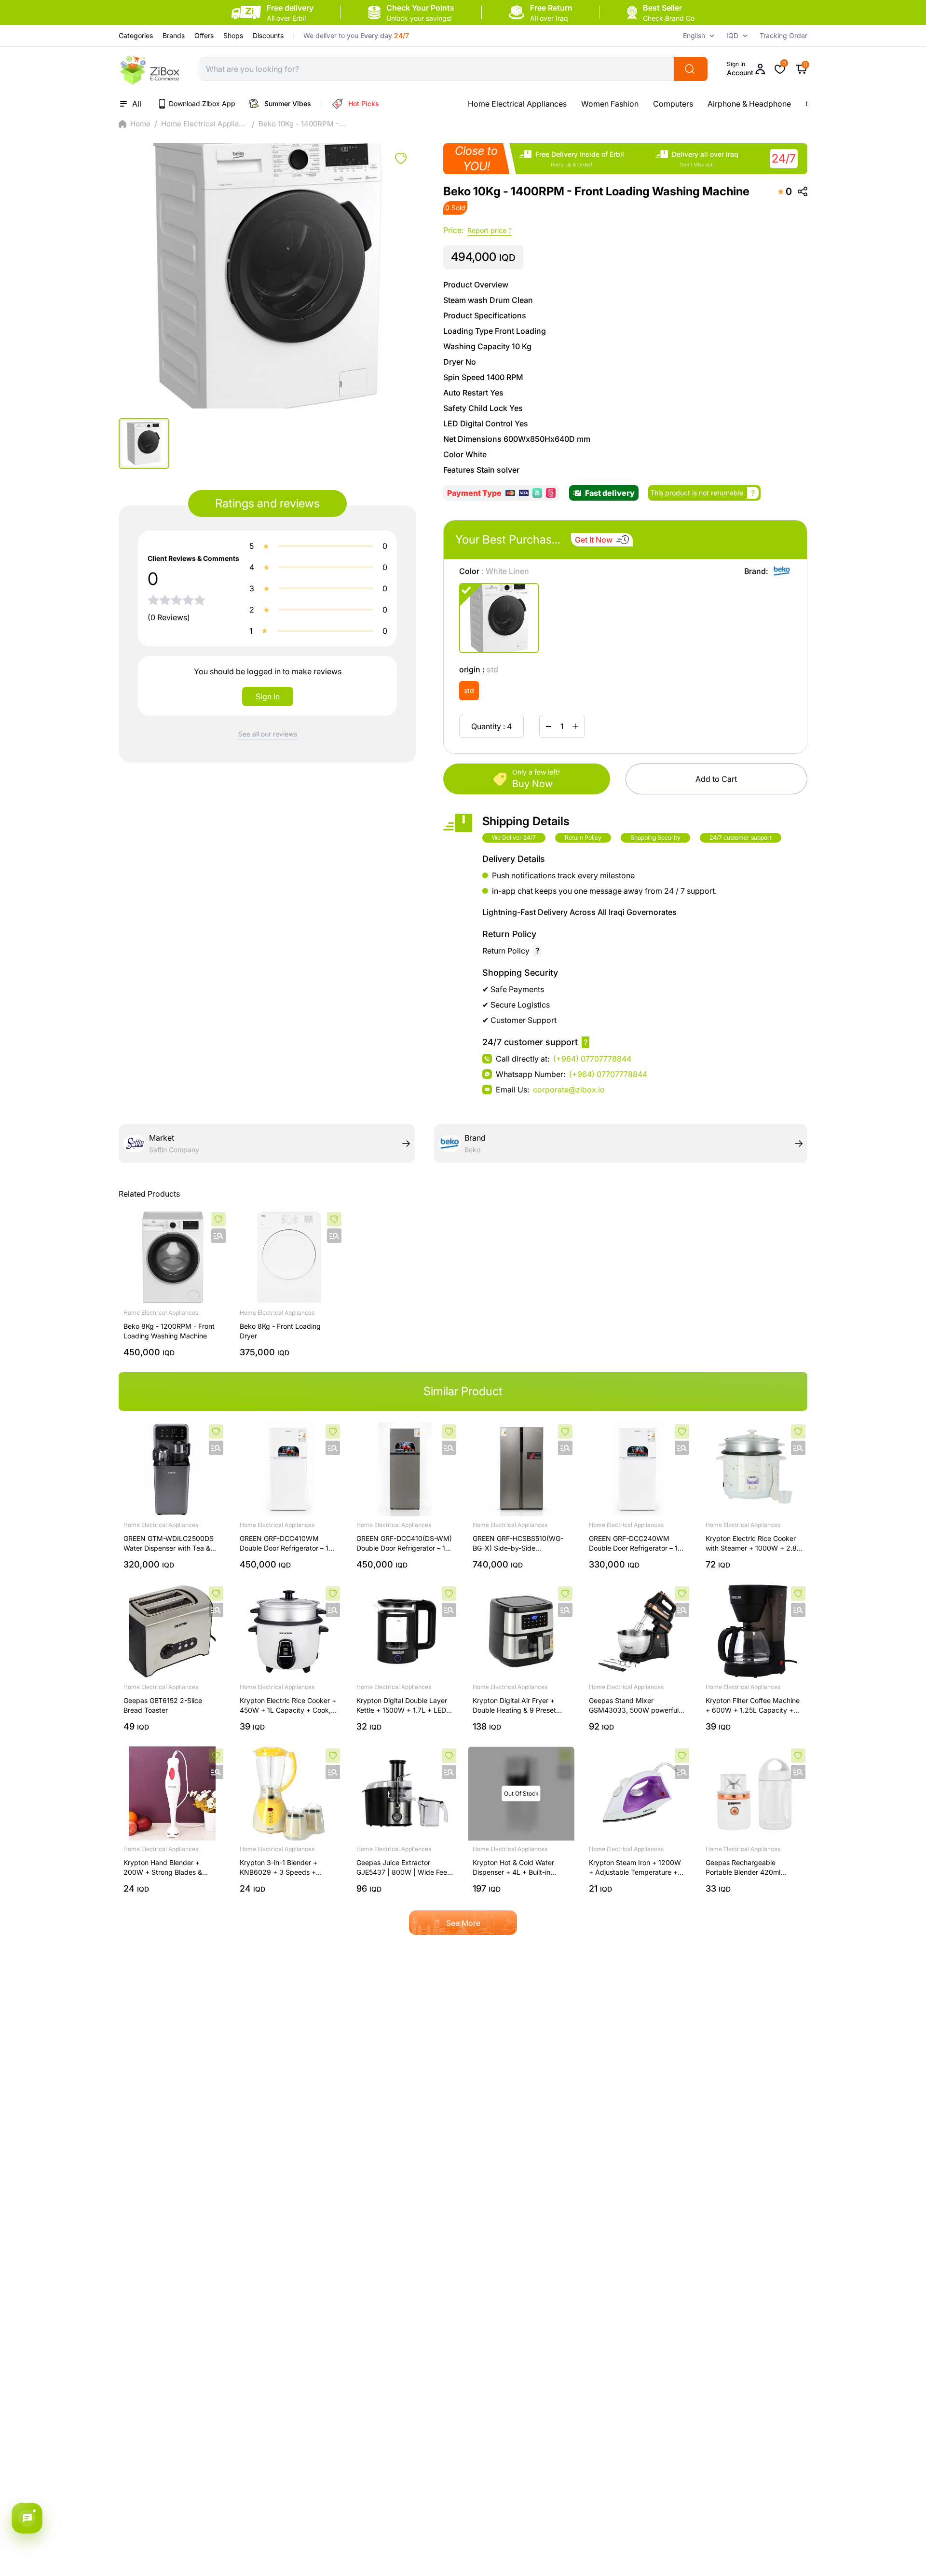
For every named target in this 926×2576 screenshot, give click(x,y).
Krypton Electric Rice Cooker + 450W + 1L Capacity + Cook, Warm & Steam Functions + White (288, 1706)
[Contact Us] (27, 2518)
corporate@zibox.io (569, 1090)
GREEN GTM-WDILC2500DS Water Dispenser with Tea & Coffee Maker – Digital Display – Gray (171, 1544)
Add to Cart (716, 779)
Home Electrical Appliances (204, 124)
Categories (136, 35)
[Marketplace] (150, 69)
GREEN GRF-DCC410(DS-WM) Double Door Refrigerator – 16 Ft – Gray (404, 1544)
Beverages (743, 104)
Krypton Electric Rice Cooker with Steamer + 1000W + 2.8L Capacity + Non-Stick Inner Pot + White (753, 1544)
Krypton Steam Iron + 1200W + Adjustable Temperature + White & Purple (635, 1868)
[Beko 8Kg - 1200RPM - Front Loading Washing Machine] (173, 1257)
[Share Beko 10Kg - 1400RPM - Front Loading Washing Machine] (803, 191)
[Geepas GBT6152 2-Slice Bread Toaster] (172, 1631)
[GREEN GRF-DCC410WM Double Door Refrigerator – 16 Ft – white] (288, 1469)
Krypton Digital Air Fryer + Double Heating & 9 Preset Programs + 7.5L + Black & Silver (514, 1706)
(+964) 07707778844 (592, 1059)
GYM (701, 104)
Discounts (268, 35)
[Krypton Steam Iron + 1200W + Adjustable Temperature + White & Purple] (637, 1793)
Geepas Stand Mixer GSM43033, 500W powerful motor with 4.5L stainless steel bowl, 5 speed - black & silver (636, 1706)
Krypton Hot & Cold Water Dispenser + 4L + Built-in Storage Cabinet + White (513, 1868)
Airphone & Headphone (636, 104)
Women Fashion (497, 104)
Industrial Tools (804, 104)
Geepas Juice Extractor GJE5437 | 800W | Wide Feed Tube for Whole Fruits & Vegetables (404, 1868)
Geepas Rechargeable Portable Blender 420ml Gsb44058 (743, 1868)
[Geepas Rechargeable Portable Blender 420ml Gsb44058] (754, 1793)
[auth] (401, 159)
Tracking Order (783, 35)
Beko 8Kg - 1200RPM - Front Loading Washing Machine (169, 1331)
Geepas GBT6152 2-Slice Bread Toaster (163, 1705)
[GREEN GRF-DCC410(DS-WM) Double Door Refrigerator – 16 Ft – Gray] (405, 1469)
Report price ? (490, 230)
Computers (560, 104)
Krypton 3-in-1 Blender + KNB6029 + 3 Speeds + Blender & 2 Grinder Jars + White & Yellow (281, 1868)
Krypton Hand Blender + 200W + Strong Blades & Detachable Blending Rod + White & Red (167, 1868)
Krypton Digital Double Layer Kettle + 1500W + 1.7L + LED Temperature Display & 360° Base (402, 1706)
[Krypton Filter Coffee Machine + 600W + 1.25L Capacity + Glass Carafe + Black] (754, 1631)
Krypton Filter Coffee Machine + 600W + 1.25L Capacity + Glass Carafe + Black (753, 1706)
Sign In (268, 696)
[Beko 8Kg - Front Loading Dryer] (289, 1257)
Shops (233, 35)
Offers (204, 35)
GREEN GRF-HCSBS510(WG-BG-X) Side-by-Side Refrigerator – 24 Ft (518, 1544)
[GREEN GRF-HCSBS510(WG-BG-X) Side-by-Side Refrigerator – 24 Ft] (521, 1469)
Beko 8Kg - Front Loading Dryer (280, 1331)
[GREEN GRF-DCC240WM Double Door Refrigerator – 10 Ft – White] (637, 1469)
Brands (174, 35)
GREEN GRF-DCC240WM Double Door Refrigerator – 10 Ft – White (635, 1544)
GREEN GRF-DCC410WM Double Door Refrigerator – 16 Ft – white (286, 1544)
